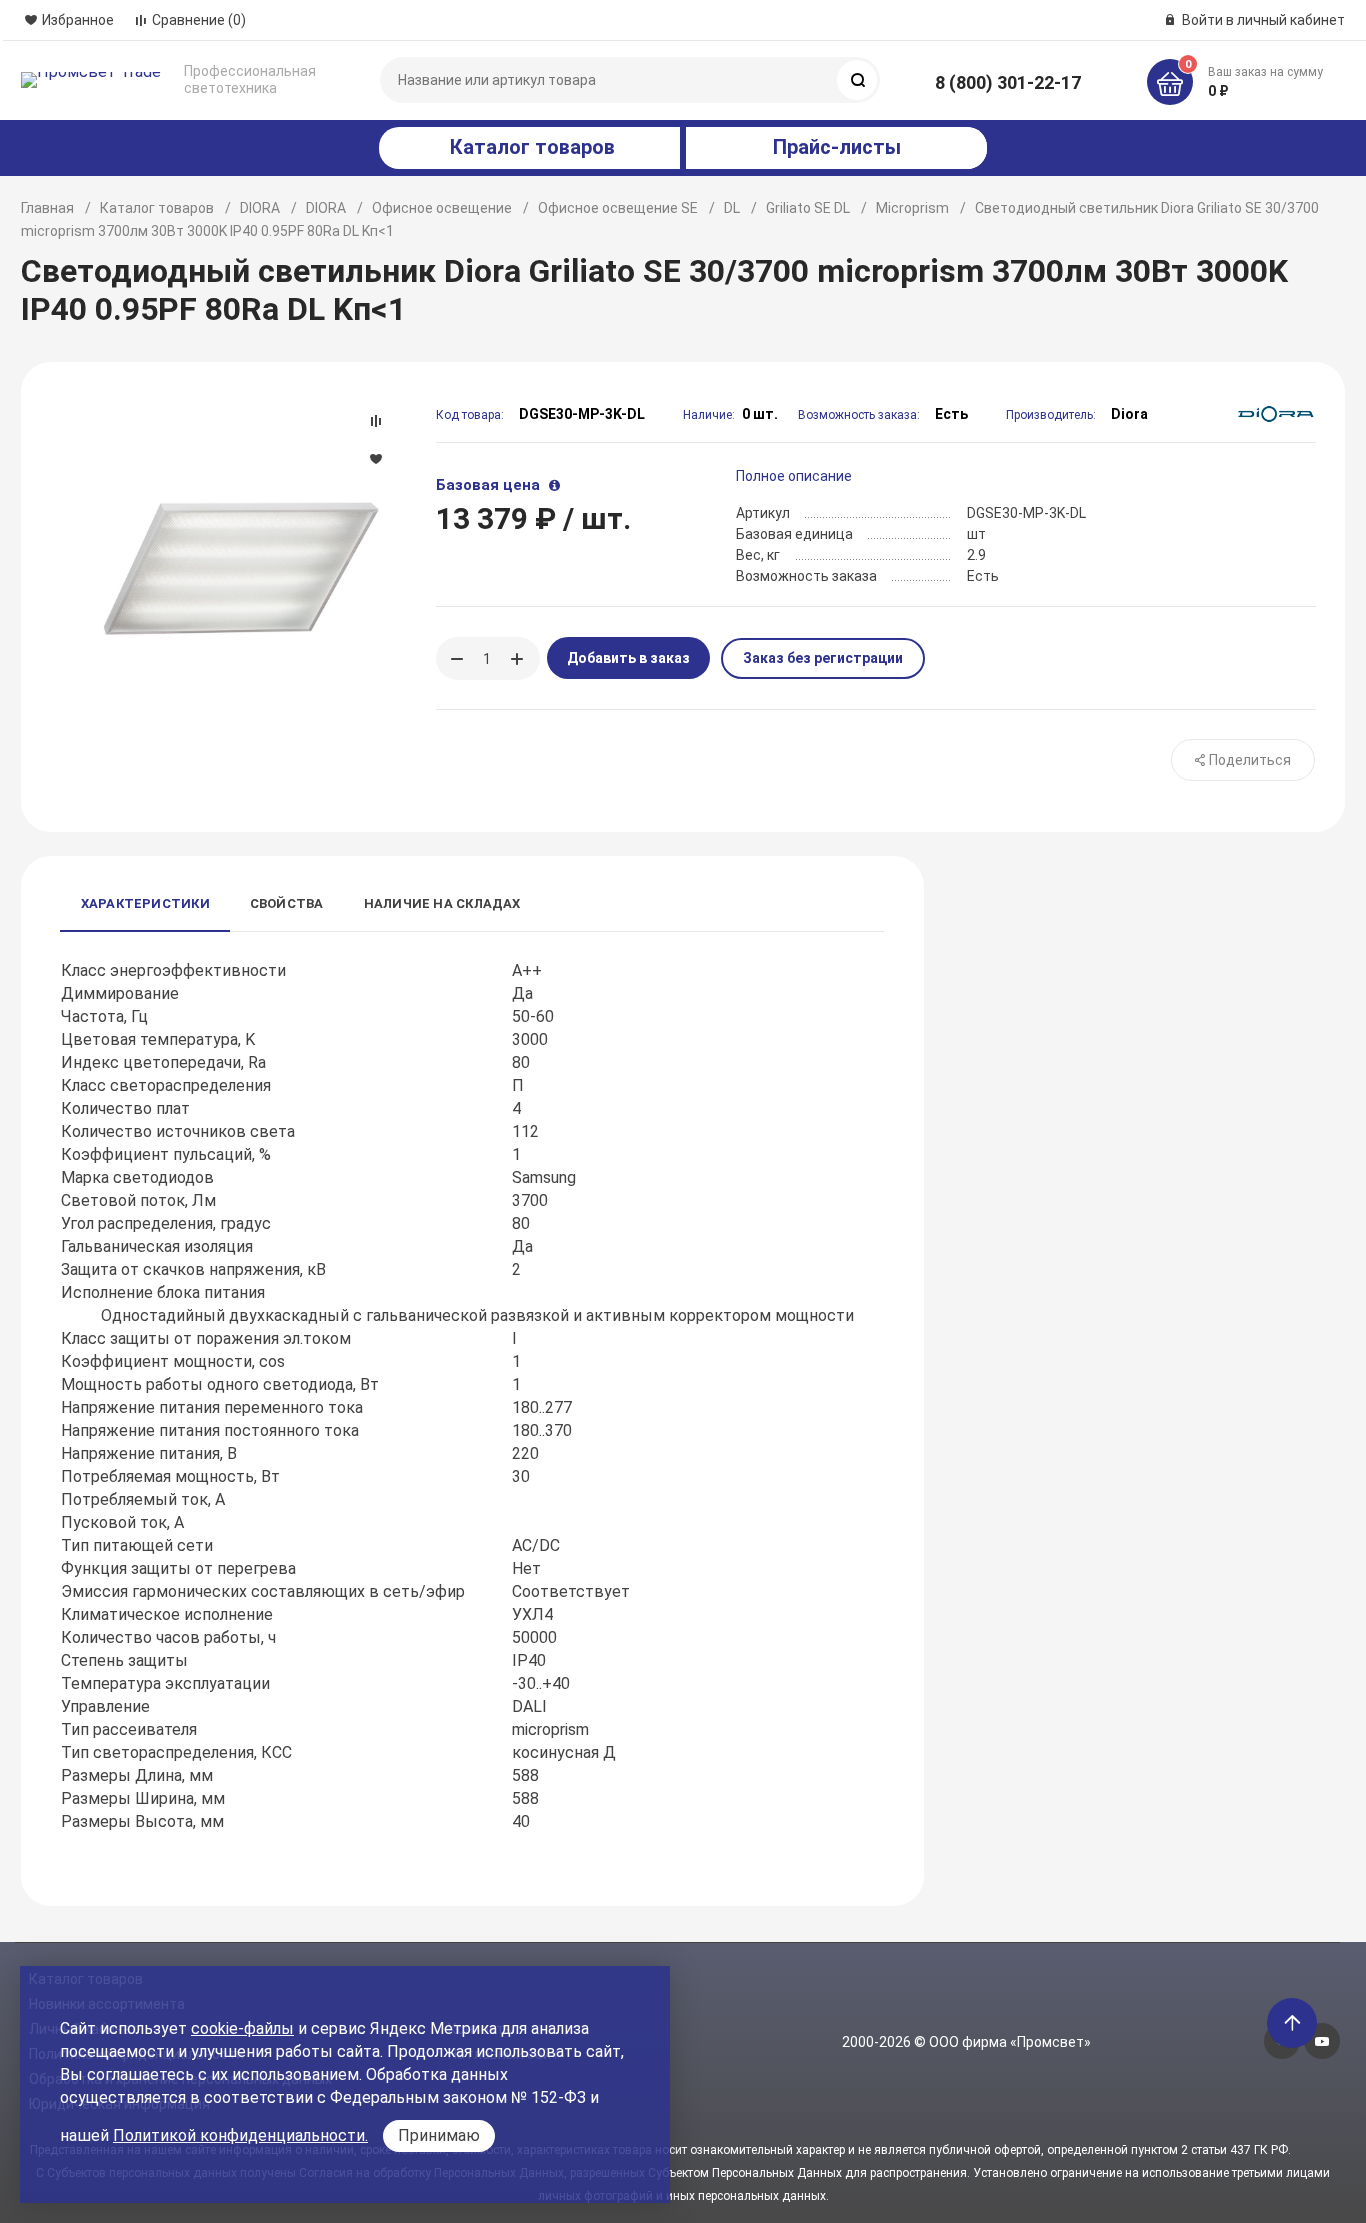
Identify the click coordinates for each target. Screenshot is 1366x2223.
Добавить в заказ (628, 658)
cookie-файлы (242, 2028)
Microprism (912, 208)
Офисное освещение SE (618, 208)
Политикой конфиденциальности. (240, 2135)
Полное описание (794, 476)
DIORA (260, 208)
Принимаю (439, 2135)
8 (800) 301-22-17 (1008, 82)
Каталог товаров (157, 208)
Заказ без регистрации (823, 658)
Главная (47, 208)
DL (732, 208)
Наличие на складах (442, 903)
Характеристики (145, 903)
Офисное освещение (442, 208)
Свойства (287, 903)
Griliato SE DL (808, 208)
